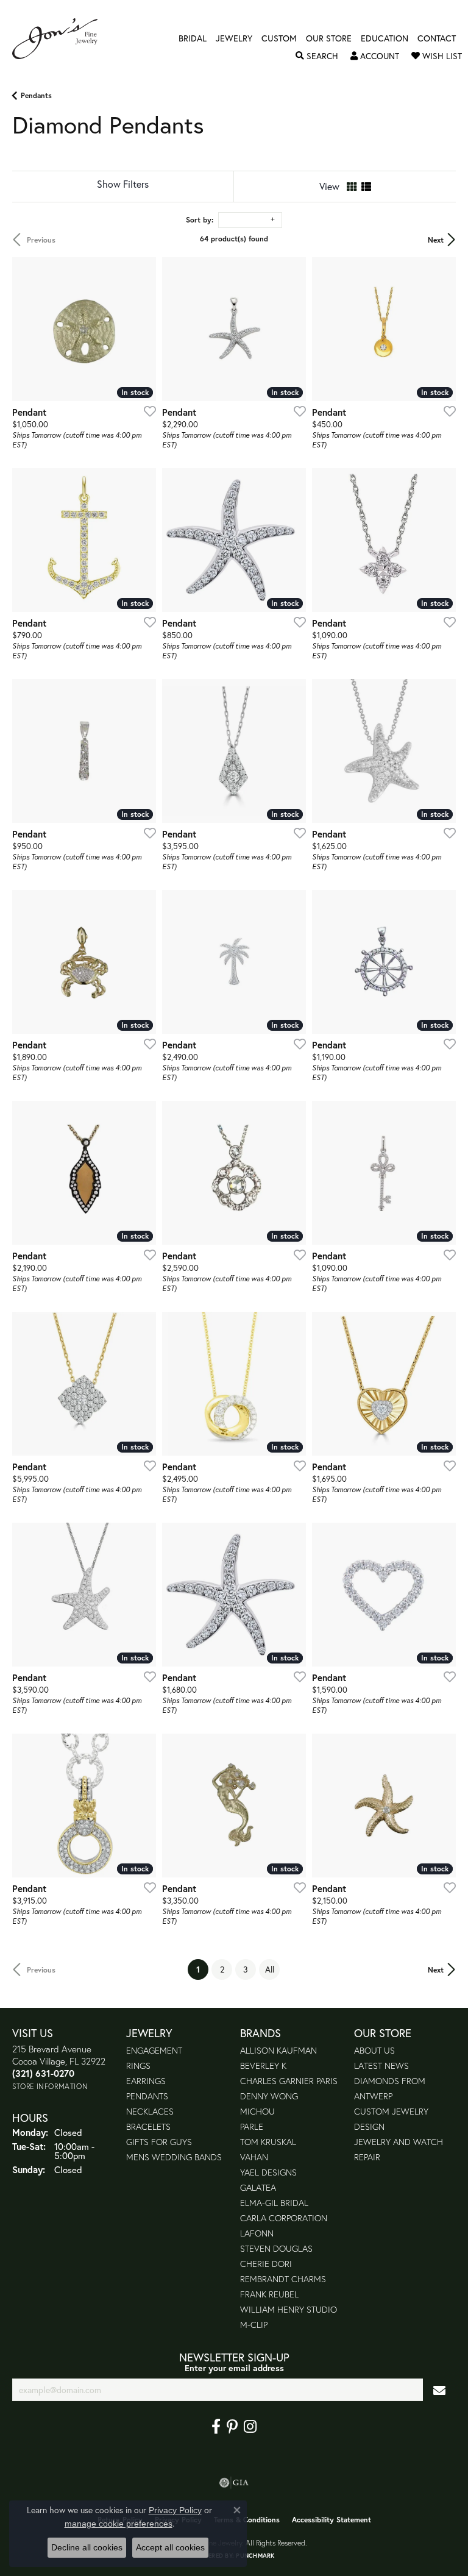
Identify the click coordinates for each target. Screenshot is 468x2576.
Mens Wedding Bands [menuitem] (174, 2157)
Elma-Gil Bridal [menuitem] (274, 2203)
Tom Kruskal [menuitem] (268, 2142)
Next (436, 240)
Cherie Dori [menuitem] (266, 2264)
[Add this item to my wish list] (146, 411)
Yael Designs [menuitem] (268, 2172)
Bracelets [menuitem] (148, 2126)
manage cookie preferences (119, 2524)
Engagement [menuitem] (154, 2050)
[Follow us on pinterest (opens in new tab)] (232, 2427)
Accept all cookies (170, 2547)
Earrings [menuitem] (146, 2081)
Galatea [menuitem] (258, 2187)
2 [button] (222, 1969)
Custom (279, 38)
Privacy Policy (175, 2510)
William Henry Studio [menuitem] (289, 2309)
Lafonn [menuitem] (257, 2233)
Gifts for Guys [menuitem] (159, 2142)
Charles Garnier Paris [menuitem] (289, 2081)
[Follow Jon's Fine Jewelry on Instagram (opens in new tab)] (250, 2427)
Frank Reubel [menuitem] (269, 2294)
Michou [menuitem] (257, 2111)
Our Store (329, 38)
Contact (437, 38)
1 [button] (202, 1969)
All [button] (270, 1969)
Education (385, 38)
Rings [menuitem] (138, 2065)
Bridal (193, 38)
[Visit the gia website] (234, 2483)
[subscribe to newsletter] (439, 2390)
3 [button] (246, 1969)
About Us (374, 2050)
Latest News (381, 2065)
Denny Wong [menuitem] (269, 2096)
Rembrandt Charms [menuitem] (283, 2279)
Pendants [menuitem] (147, 2096)
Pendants (36, 95)
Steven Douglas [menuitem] (276, 2248)
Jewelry (234, 38)
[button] (317, 56)
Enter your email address (234, 2368)
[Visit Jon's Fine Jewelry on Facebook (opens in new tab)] (216, 2427)
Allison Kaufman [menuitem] (278, 2050)
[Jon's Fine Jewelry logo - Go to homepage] (61, 39)
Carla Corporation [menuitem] (284, 2218)
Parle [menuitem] (252, 2126)
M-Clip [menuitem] (254, 2325)
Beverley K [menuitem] (263, 2065)
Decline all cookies (87, 2547)
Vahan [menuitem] (254, 2157)
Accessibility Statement (331, 2520)
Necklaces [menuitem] (150, 2111)
